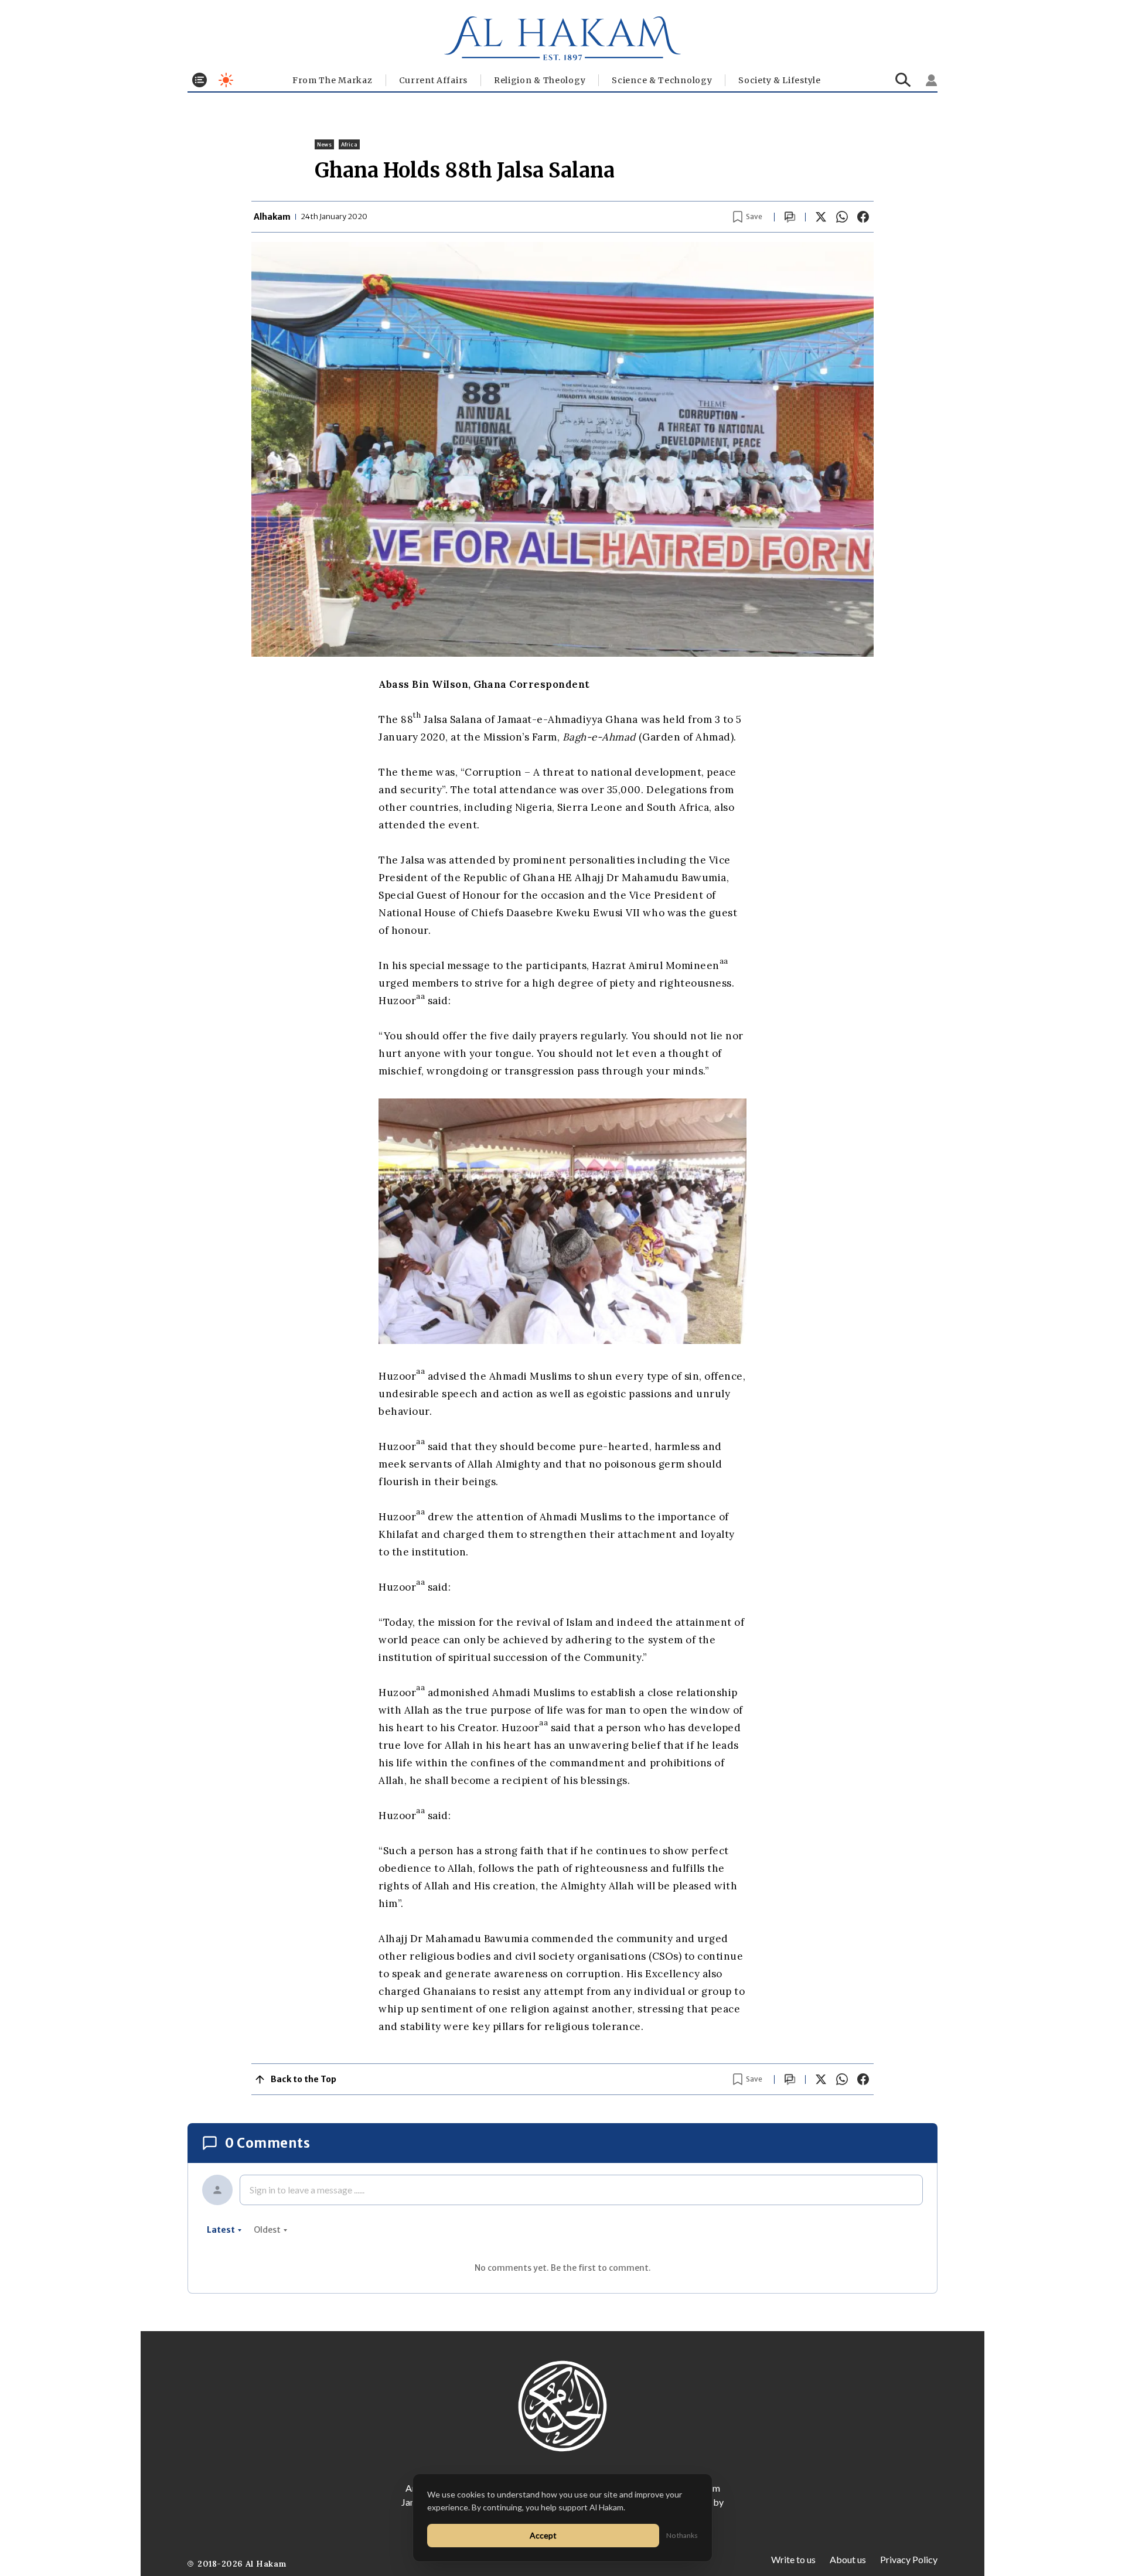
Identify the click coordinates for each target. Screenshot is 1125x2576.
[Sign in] (932, 80)
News (324, 144)
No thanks (682, 2535)
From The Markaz (333, 80)
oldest (267, 2230)
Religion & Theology (540, 80)
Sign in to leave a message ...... (307, 2190)
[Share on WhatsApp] (842, 217)
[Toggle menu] (200, 80)
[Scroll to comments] (790, 217)
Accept (543, 2535)
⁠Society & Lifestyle (779, 80)
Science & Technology (662, 80)
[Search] (903, 80)
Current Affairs (434, 80)
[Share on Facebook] (863, 217)
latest (221, 2230)
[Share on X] (821, 217)
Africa (349, 144)
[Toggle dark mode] (226, 80)
